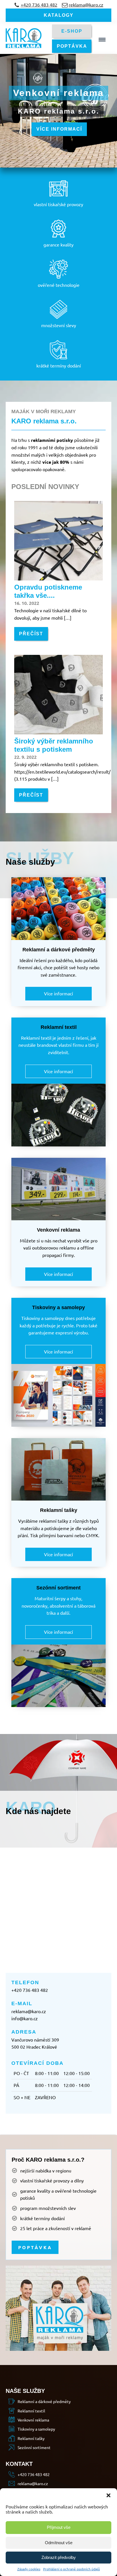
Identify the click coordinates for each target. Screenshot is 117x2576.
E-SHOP (72, 31)
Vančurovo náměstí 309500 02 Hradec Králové (35, 2043)
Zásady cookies (29, 2569)
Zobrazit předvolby (59, 2557)
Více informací (58, 993)
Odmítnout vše (59, 2543)
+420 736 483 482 (30, 1990)
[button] (108, 2495)
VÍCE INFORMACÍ (59, 129)
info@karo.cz (25, 2018)
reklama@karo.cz (29, 2011)
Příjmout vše (59, 2527)
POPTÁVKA (72, 46)
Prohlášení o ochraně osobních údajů (72, 2569)
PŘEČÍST (31, 634)
